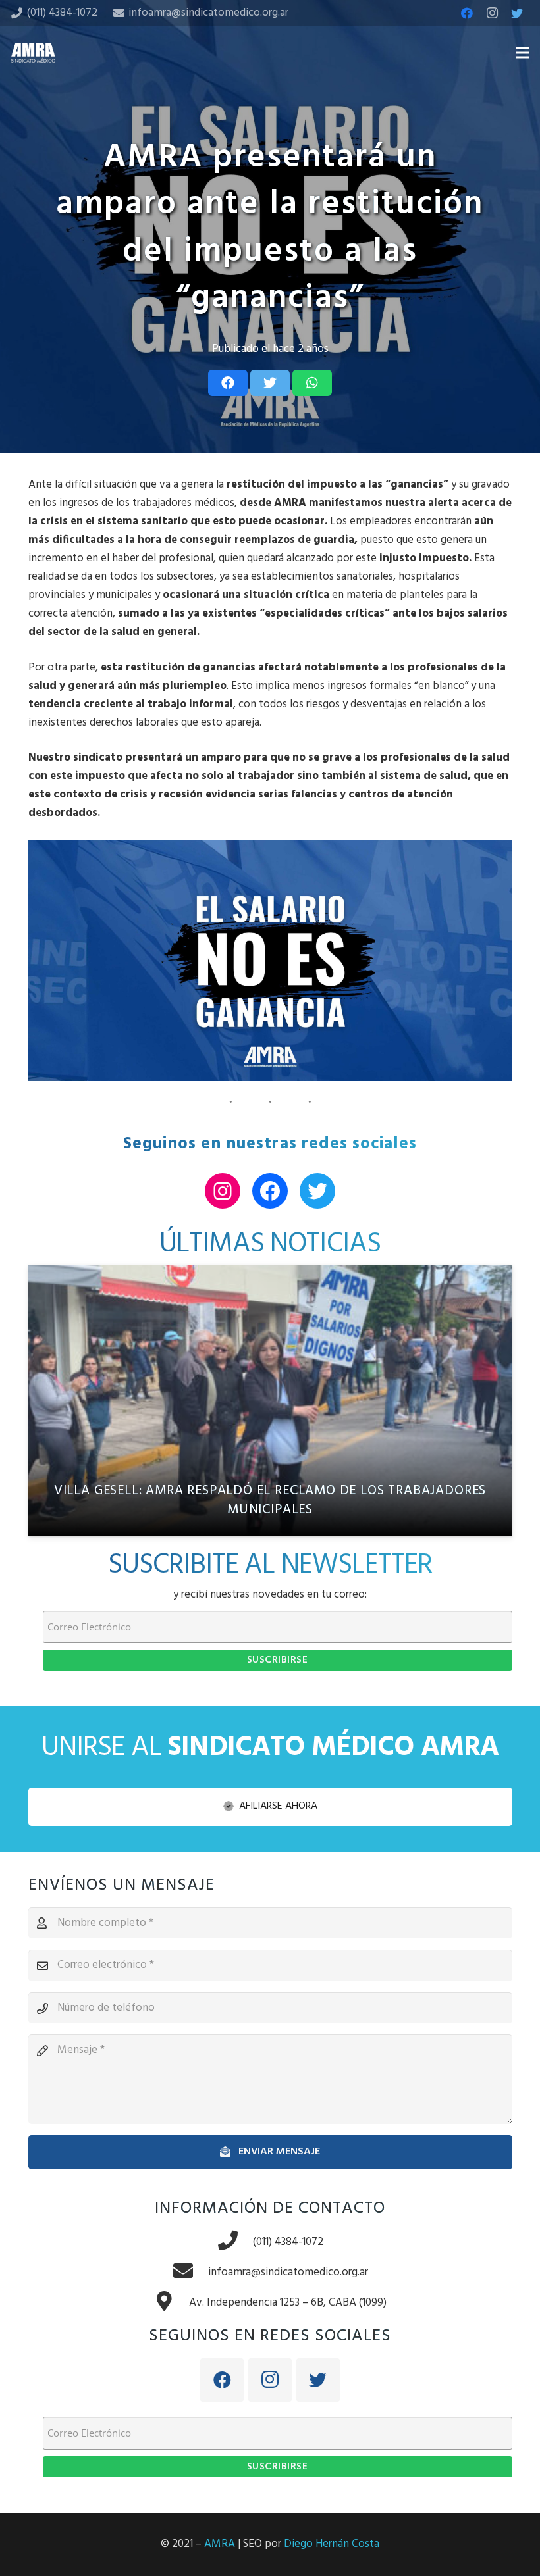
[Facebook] (467, 13)
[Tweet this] (270, 383)
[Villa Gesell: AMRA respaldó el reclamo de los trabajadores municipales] (270, 1401)
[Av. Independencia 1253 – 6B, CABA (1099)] (171, 2303)
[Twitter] (517, 13)
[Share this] (228, 383)
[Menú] (522, 53)
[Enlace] (33, 53)
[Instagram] (492, 13)
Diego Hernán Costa (332, 2544)
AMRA (220, 2544)
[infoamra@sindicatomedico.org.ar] (190, 2273)
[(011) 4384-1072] (235, 2242)
